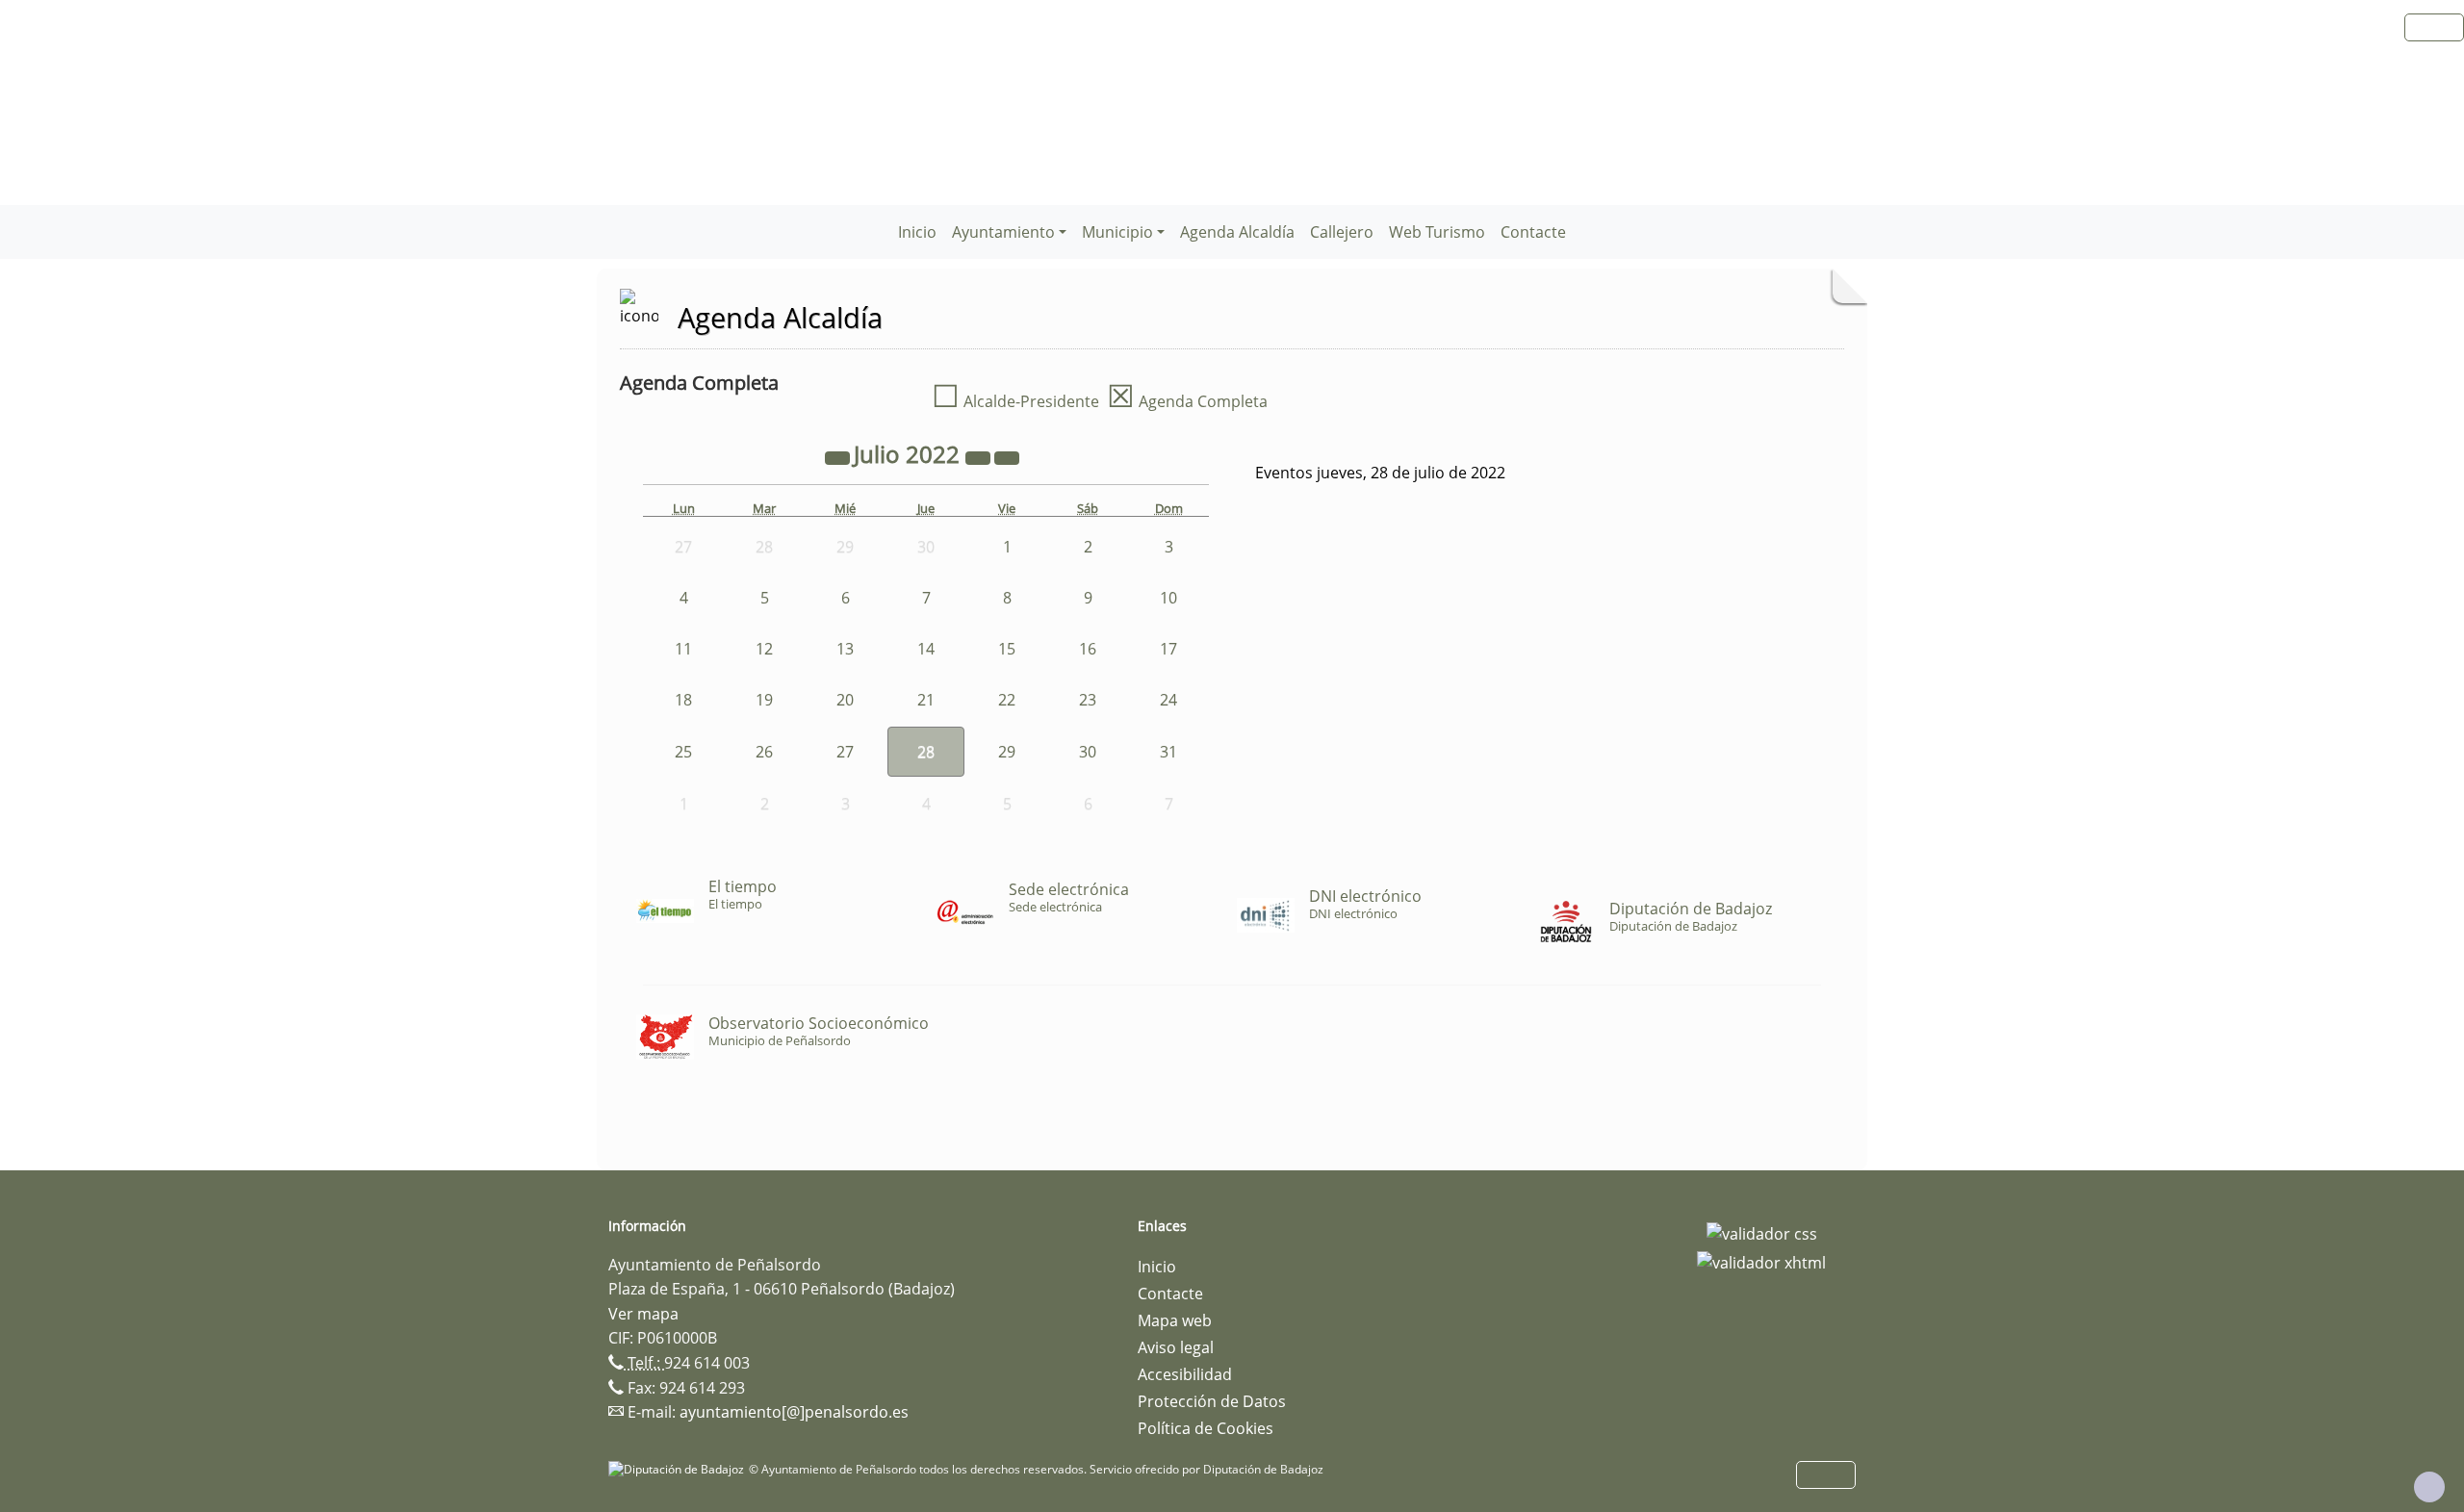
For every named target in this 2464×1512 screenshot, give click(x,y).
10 (1168, 598)
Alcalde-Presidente (1015, 401)
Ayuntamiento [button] (1003, 232)
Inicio (917, 232)
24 (1168, 700)
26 (764, 752)
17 (1168, 649)
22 (1007, 700)
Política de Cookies (1206, 1428)
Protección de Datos (1212, 1401)
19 (764, 700)
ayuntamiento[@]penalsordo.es (794, 1412)
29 (1007, 752)
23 (1088, 700)
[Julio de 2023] (980, 457)
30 (1088, 752)
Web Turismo (1437, 232)
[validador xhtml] (1761, 1261)
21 (926, 700)
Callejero (1342, 232)
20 (845, 700)
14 (926, 649)
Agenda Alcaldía (1237, 232)
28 (926, 752)
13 (845, 649)
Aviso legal (1176, 1347)
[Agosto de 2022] (1007, 457)
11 (683, 649)
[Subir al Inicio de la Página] (2429, 1487)
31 (1168, 752)
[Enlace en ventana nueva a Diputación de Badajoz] (679, 1469)
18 (683, 700)
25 (683, 752)
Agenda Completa (1187, 401)
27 (845, 752)
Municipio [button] (1117, 232)
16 (1088, 649)
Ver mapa (643, 1314)
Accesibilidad (1185, 1374)
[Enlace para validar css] (1762, 1232)
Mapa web (1175, 1320)
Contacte (1533, 232)
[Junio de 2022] (839, 457)
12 (764, 649)
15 (1007, 649)
